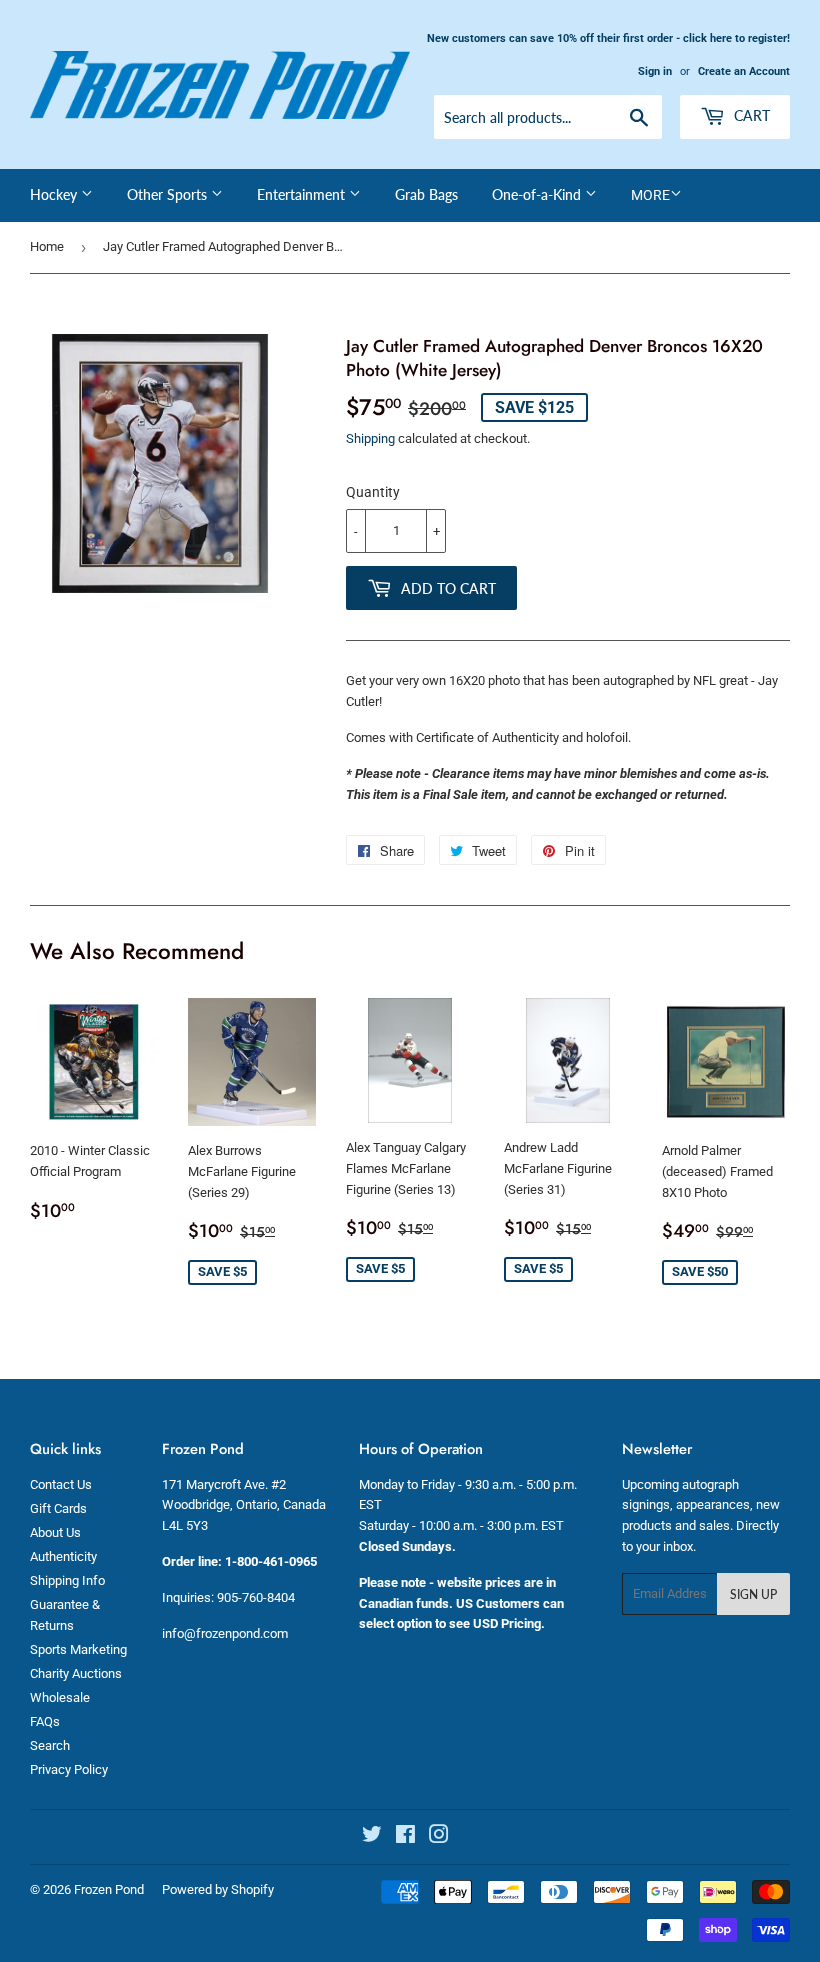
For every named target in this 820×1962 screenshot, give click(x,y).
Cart (750, 115)
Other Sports (169, 194)
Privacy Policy (69, 1769)
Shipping (370, 438)
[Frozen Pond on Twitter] (372, 1837)
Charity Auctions (76, 1673)
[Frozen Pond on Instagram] (439, 1837)
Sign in (655, 71)
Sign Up (753, 1594)
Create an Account (744, 71)
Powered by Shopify (218, 1889)
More (650, 195)
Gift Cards (58, 1508)
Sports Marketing (78, 1649)
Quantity (373, 492)
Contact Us (61, 1484)
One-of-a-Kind (538, 194)
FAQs (45, 1721)
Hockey (55, 194)
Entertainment (303, 194)
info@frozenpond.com (225, 1633)
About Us (55, 1532)
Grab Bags (426, 194)
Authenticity (63, 1556)
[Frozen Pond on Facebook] (405, 1837)
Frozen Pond (109, 1889)
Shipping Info (67, 1580)
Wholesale (60, 1697)
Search (50, 1745)
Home (47, 246)
